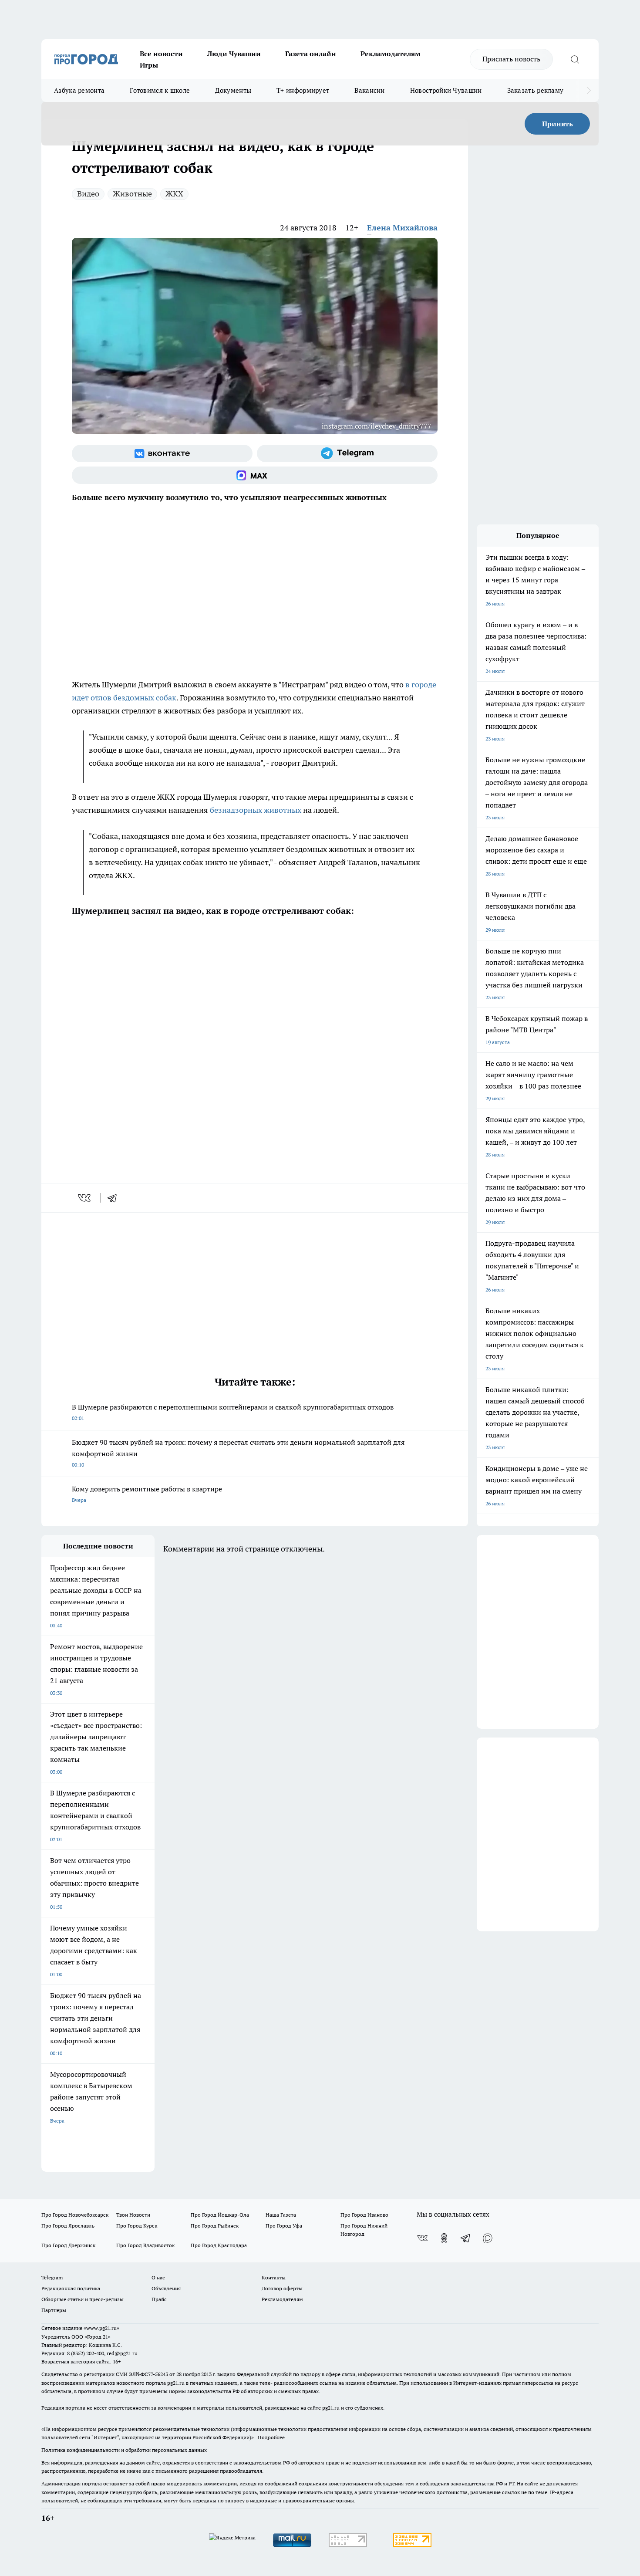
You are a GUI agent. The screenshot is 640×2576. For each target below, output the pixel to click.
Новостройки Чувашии (446, 90)
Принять (557, 124)
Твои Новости (133, 2215)
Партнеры (54, 2310)
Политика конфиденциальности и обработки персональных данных (124, 2450)
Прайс (159, 2299)
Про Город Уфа (284, 2226)
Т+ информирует (303, 90)
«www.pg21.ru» (101, 2328)
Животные (132, 194)
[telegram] (115, 1198)
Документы (233, 90)
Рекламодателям (391, 54)
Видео (88, 194)
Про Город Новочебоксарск (75, 2215)
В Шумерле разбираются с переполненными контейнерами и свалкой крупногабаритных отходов (233, 1412)
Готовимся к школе (160, 90)
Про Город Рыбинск (215, 2226)
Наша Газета (281, 2215)
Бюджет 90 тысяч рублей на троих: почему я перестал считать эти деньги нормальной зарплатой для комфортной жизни (238, 1453)
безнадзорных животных (256, 810)
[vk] (85, 1198)
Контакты (274, 2277)
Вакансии (369, 90)
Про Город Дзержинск (68, 2245)
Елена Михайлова (402, 228)
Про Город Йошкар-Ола (220, 2215)
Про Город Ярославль (68, 2226)
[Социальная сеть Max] (255, 475)
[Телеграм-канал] (347, 453)
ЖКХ (174, 194)
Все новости (161, 54)
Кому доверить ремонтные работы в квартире (147, 1494)
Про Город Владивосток (145, 2245)
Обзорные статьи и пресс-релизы (83, 2299)
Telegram (52, 2277)
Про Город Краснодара (219, 2245)
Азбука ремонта (79, 90)
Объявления (166, 2288)
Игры (149, 65)
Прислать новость (511, 59)
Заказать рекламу (536, 90)
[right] (589, 91)
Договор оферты (282, 2288)
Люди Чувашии (234, 54)
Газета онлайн (311, 54)
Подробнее (271, 2437)
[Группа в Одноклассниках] (444, 2238)
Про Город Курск (137, 2226)
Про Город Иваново (364, 2215)
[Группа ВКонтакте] (162, 453)
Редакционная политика (71, 2288)
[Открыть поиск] (575, 59)
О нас (158, 2277)
